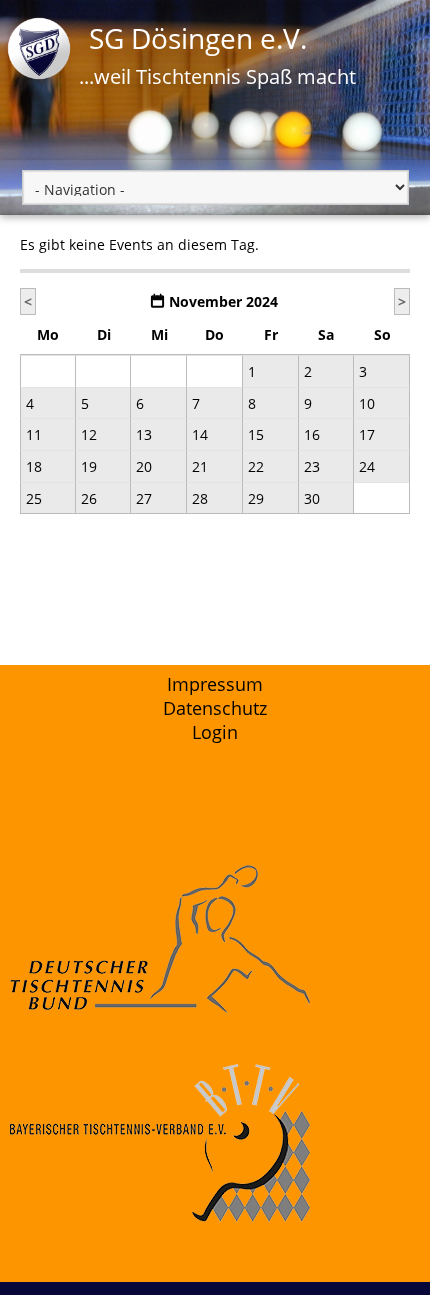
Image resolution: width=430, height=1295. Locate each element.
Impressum (215, 684)
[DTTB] (215, 939)
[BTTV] (215, 1143)
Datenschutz (215, 708)
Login (215, 732)
